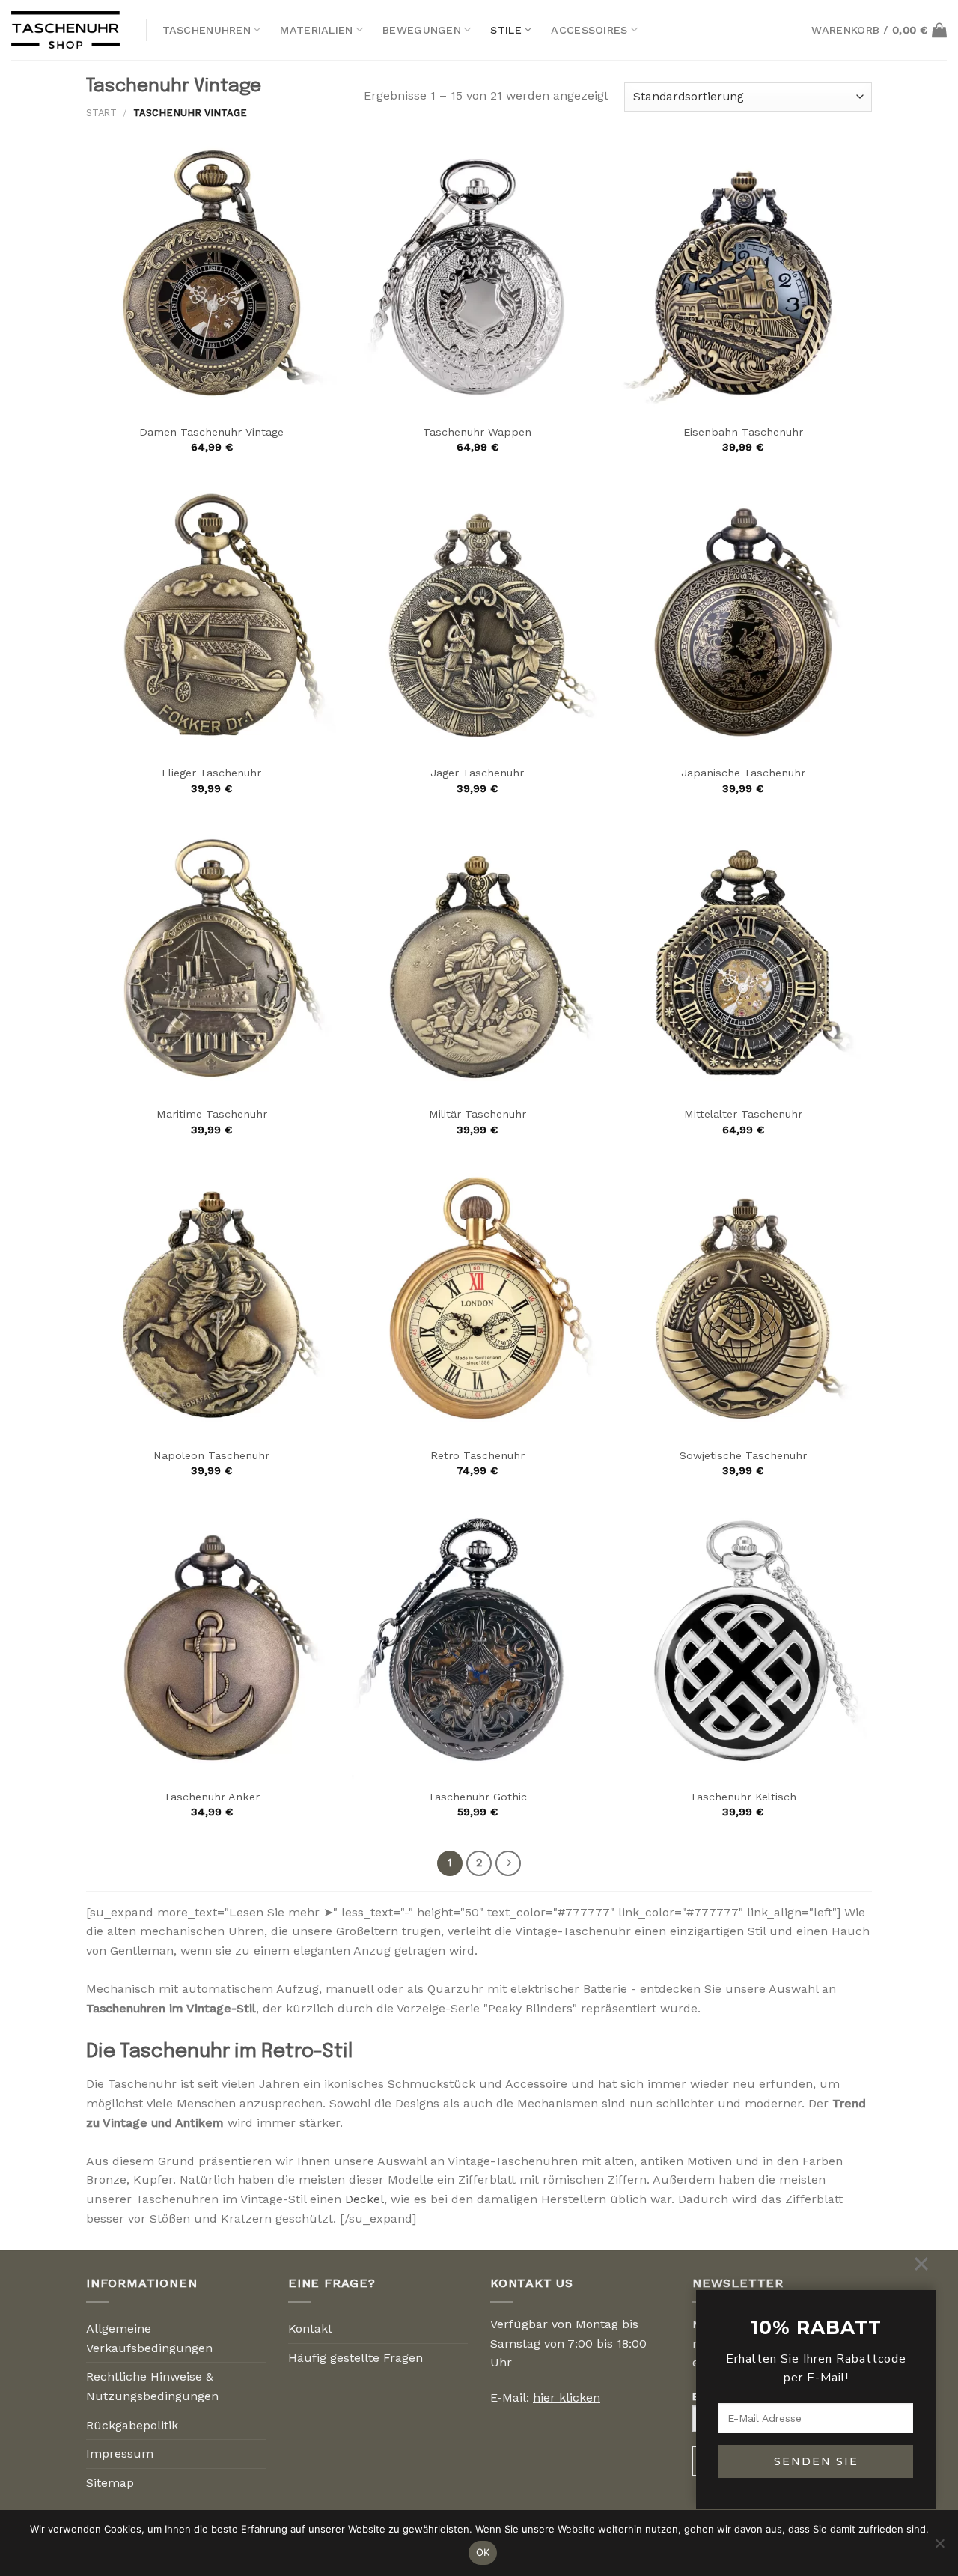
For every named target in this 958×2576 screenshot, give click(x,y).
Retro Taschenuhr (478, 1455)
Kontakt (310, 2329)
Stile (506, 30)
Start (101, 113)
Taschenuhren (207, 30)
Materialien (316, 30)
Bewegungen (422, 30)
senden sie (816, 2461)
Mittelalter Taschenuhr (743, 1114)
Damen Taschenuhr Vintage (211, 432)
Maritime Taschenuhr (212, 1114)
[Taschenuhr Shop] (67, 30)
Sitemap (110, 2483)
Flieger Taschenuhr (211, 773)
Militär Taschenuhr (478, 1114)
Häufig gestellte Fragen (356, 2358)
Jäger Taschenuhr (477, 773)
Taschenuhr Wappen (477, 432)
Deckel (364, 2199)
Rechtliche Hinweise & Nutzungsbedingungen (152, 2386)
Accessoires (589, 30)
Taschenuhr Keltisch (743, 1797)
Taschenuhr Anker (212, 1797)
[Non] (939, 2548)
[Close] (921, 2264)
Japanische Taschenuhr (743, 773)
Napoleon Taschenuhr (211, 1455)
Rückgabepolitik (132, 2425)
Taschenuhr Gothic (478, 1797)
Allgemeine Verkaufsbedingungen (149, 2338)
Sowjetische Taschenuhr (743, 1455)
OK (483, 2552)
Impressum (120, 2454)
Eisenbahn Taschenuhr (743, 432)
